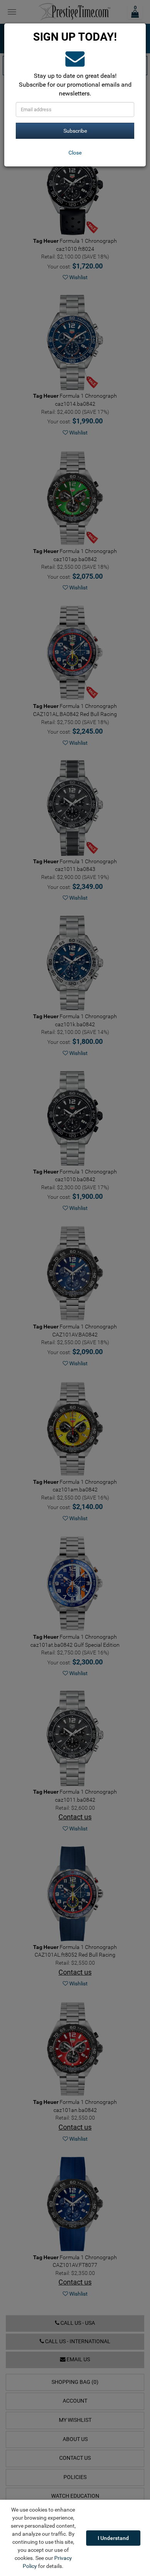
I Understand (113, 2538)
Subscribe (75, 131)
